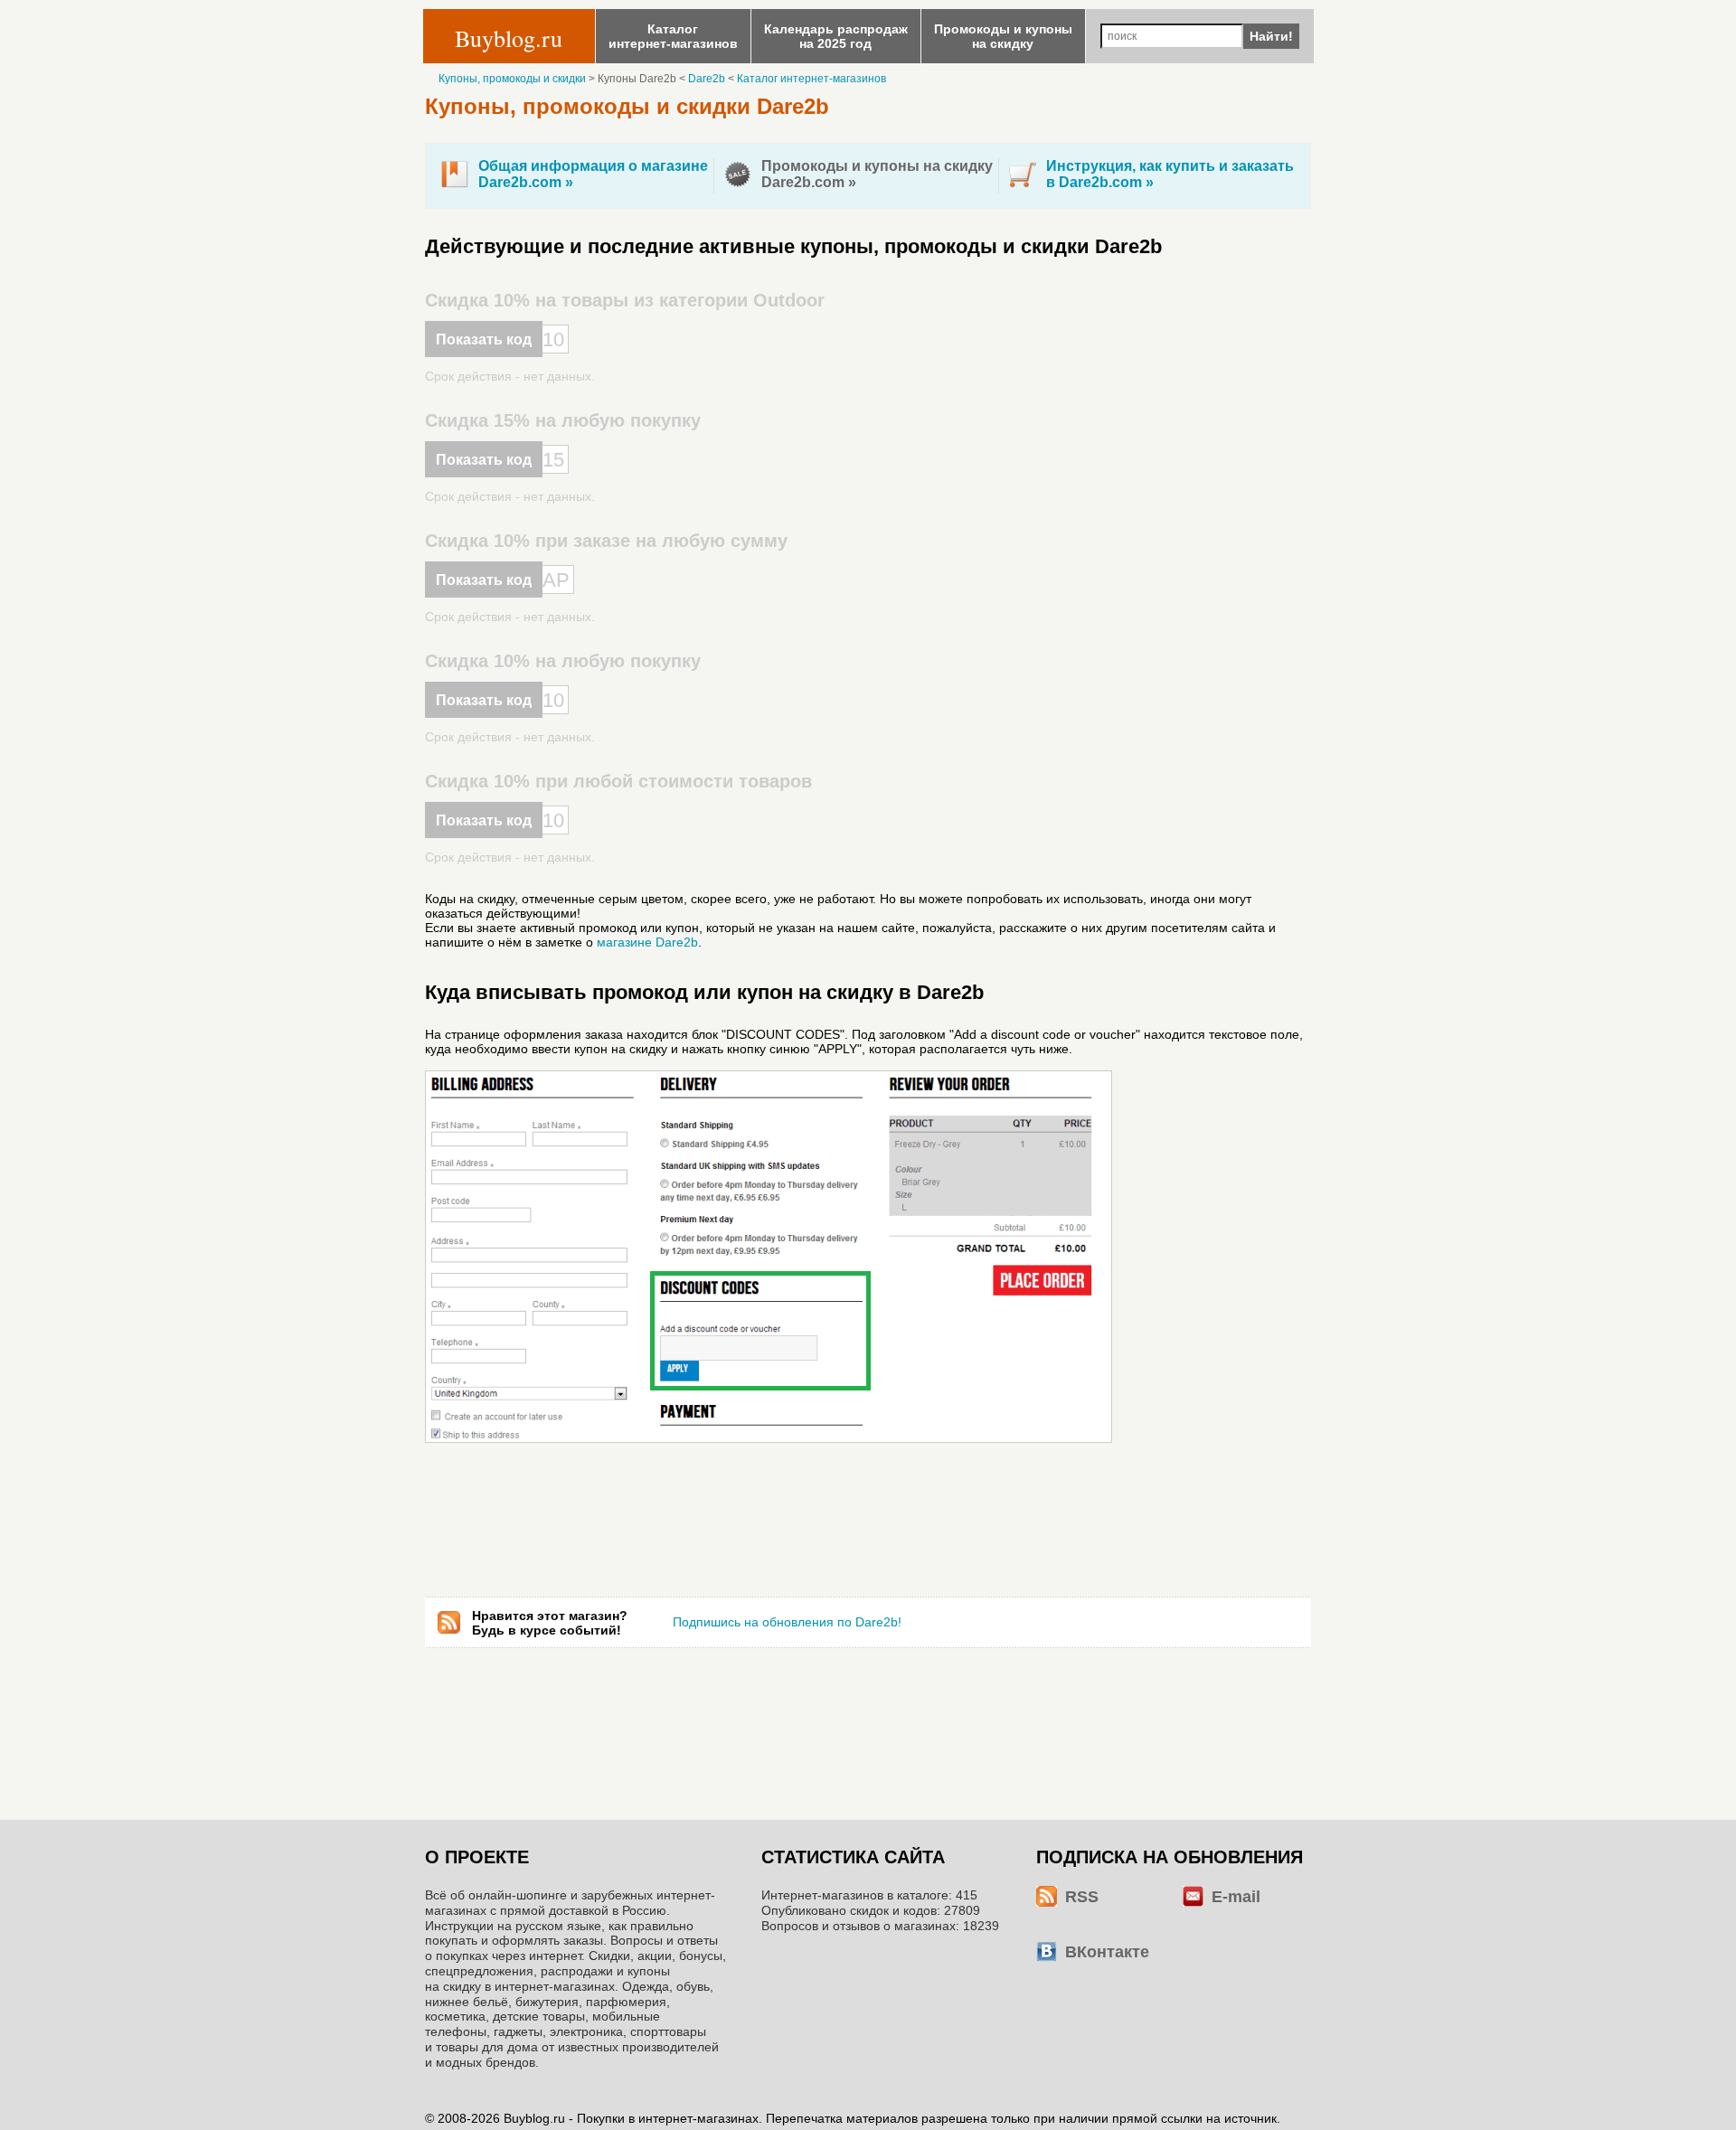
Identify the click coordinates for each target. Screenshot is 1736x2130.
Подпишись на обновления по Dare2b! (787, 1622)
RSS (1082, 1897)
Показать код (484, 339)
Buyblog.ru (509, 38)
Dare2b (707, 79)
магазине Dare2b (647, 942)
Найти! (1271, 36)
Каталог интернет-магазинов (811, 79)
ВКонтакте (1107, 1952)
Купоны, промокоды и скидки (512, 79)
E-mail (1236, 1897)
